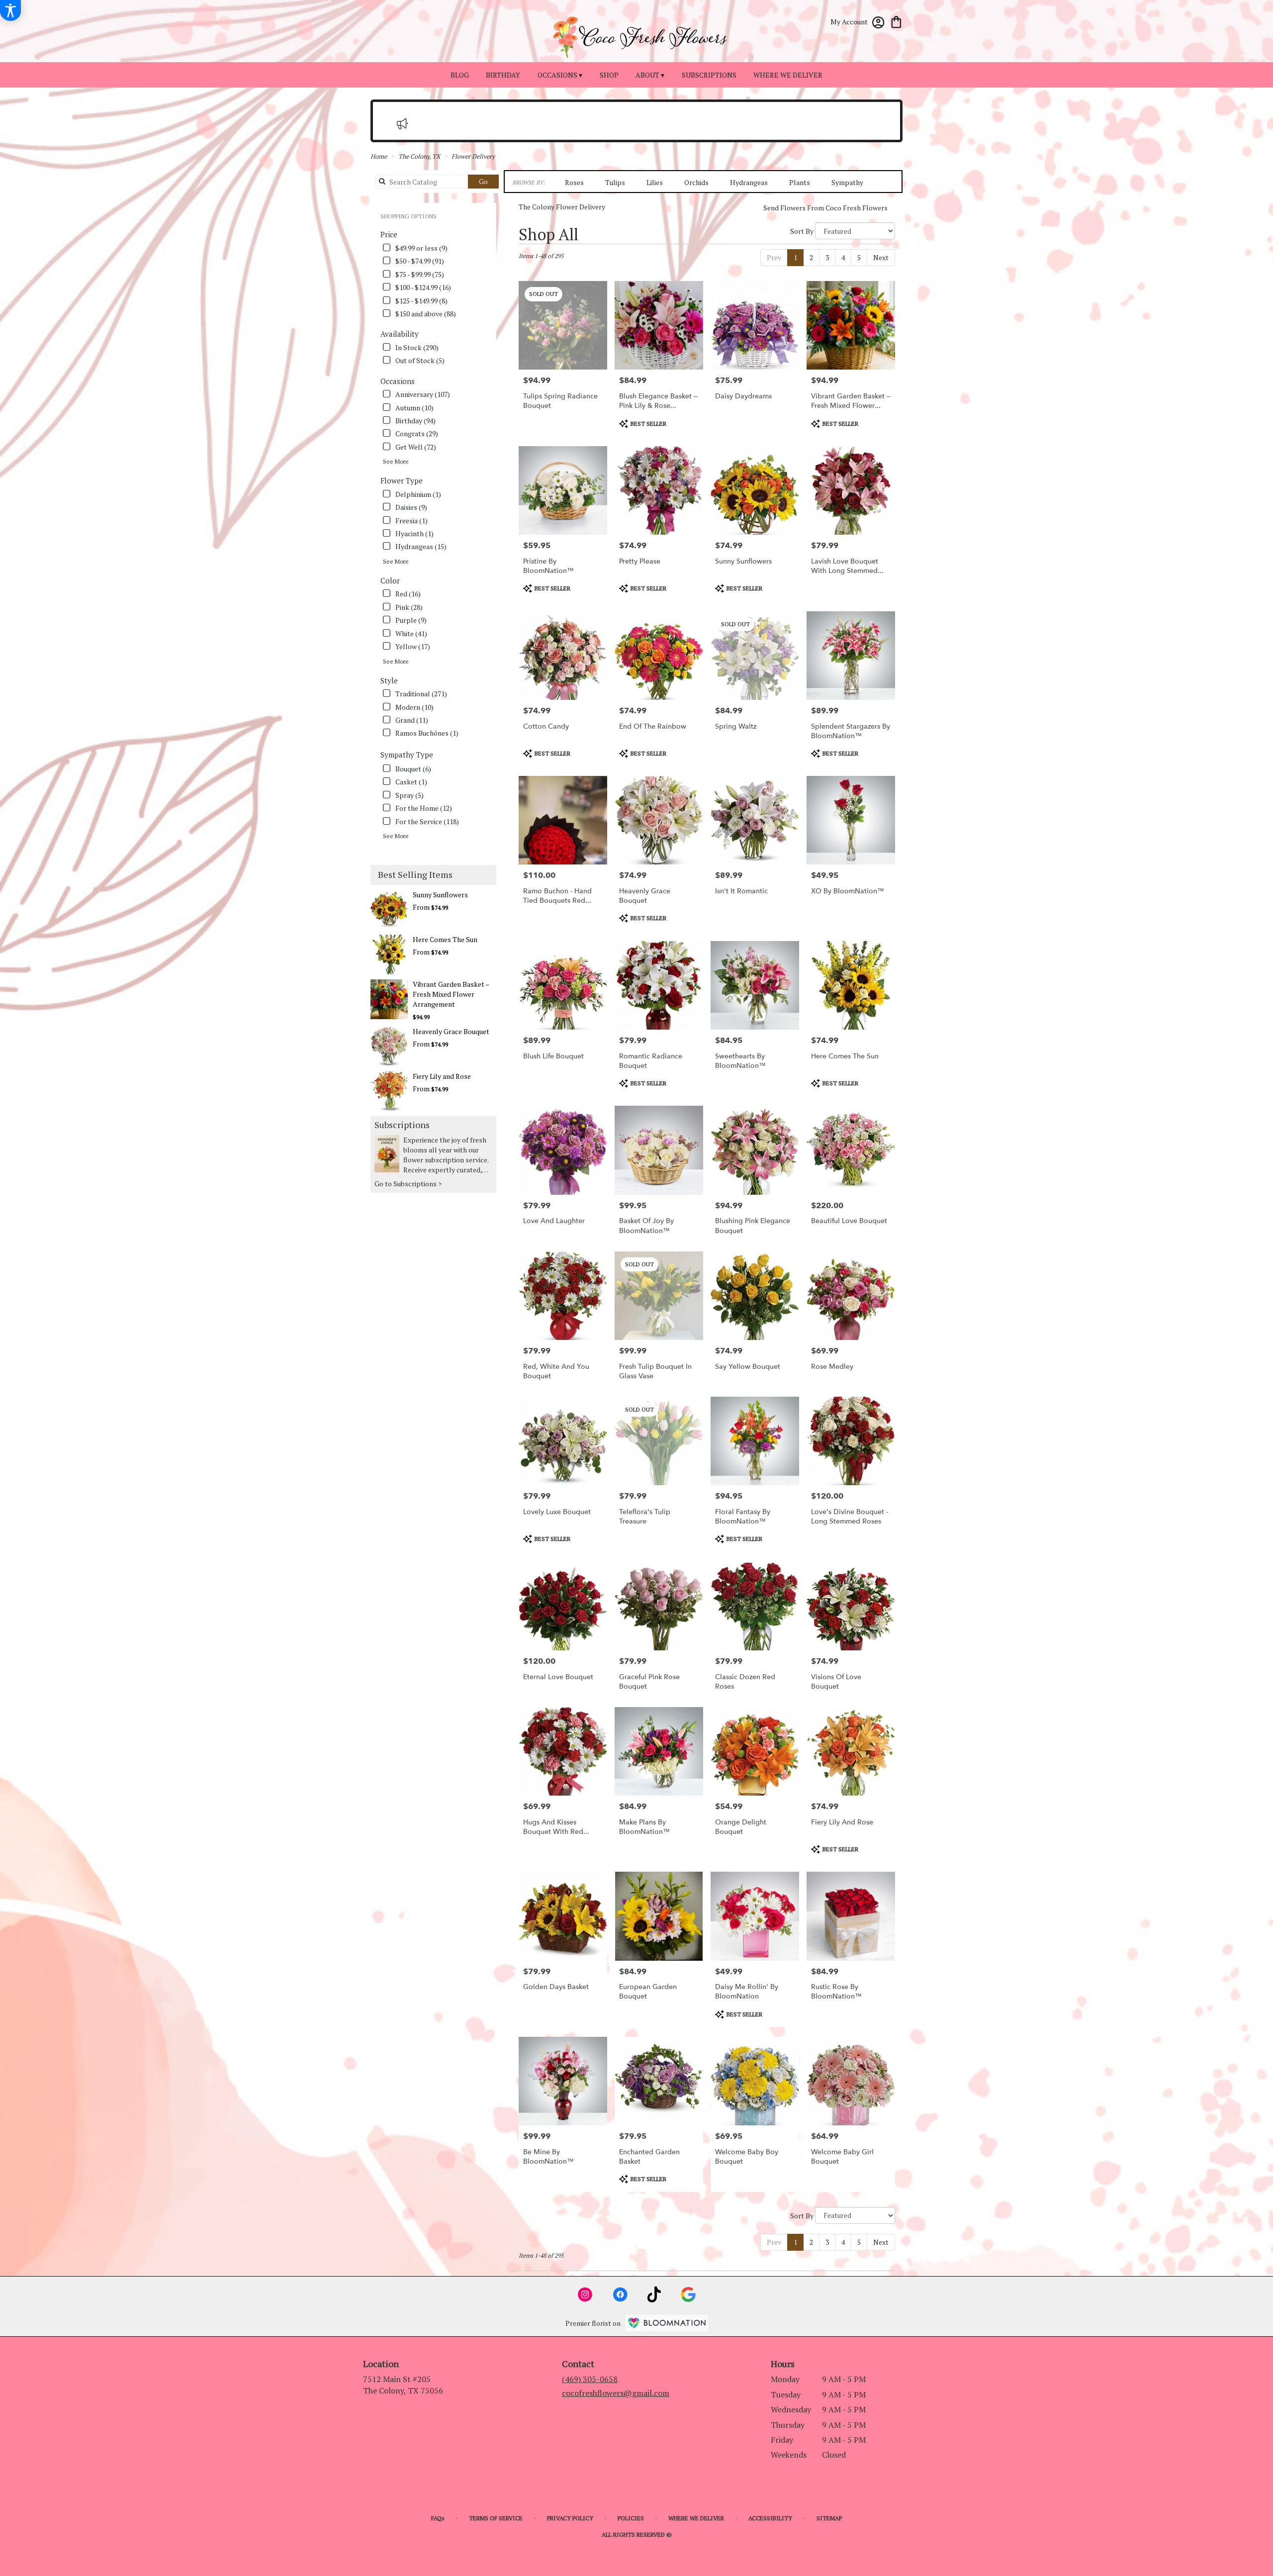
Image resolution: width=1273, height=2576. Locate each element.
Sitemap (829, 2518)
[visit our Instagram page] (585, 2294)
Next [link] (881, 257)
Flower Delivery (473, 156)
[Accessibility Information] (10, 10)
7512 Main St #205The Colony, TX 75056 (403, 2385)
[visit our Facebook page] (620, 2294)
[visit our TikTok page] (654, 2294)
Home (379, 156)
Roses (574, 182)
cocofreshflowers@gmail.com (616, 2393)
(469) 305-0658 (590, 2379)
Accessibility (770, 2518)
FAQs (438, 2518)
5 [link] (859, 257)
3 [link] (827, 257)
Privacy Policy (570, 2518)
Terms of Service (496, 2518)
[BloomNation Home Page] (667, 2323)
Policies (631, 2518)
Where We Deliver (696, 2518)
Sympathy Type (407, 755)
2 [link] (811, 257)
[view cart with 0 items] (896, 21)
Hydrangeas (749, 182)
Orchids (696, 182)
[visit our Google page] (688, 2294)
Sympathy (847, 182)
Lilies (655, 182)
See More (396, 461)
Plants (800, 182)
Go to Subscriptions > (408, 1184)
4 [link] (843, 257)
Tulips (615, 182)
